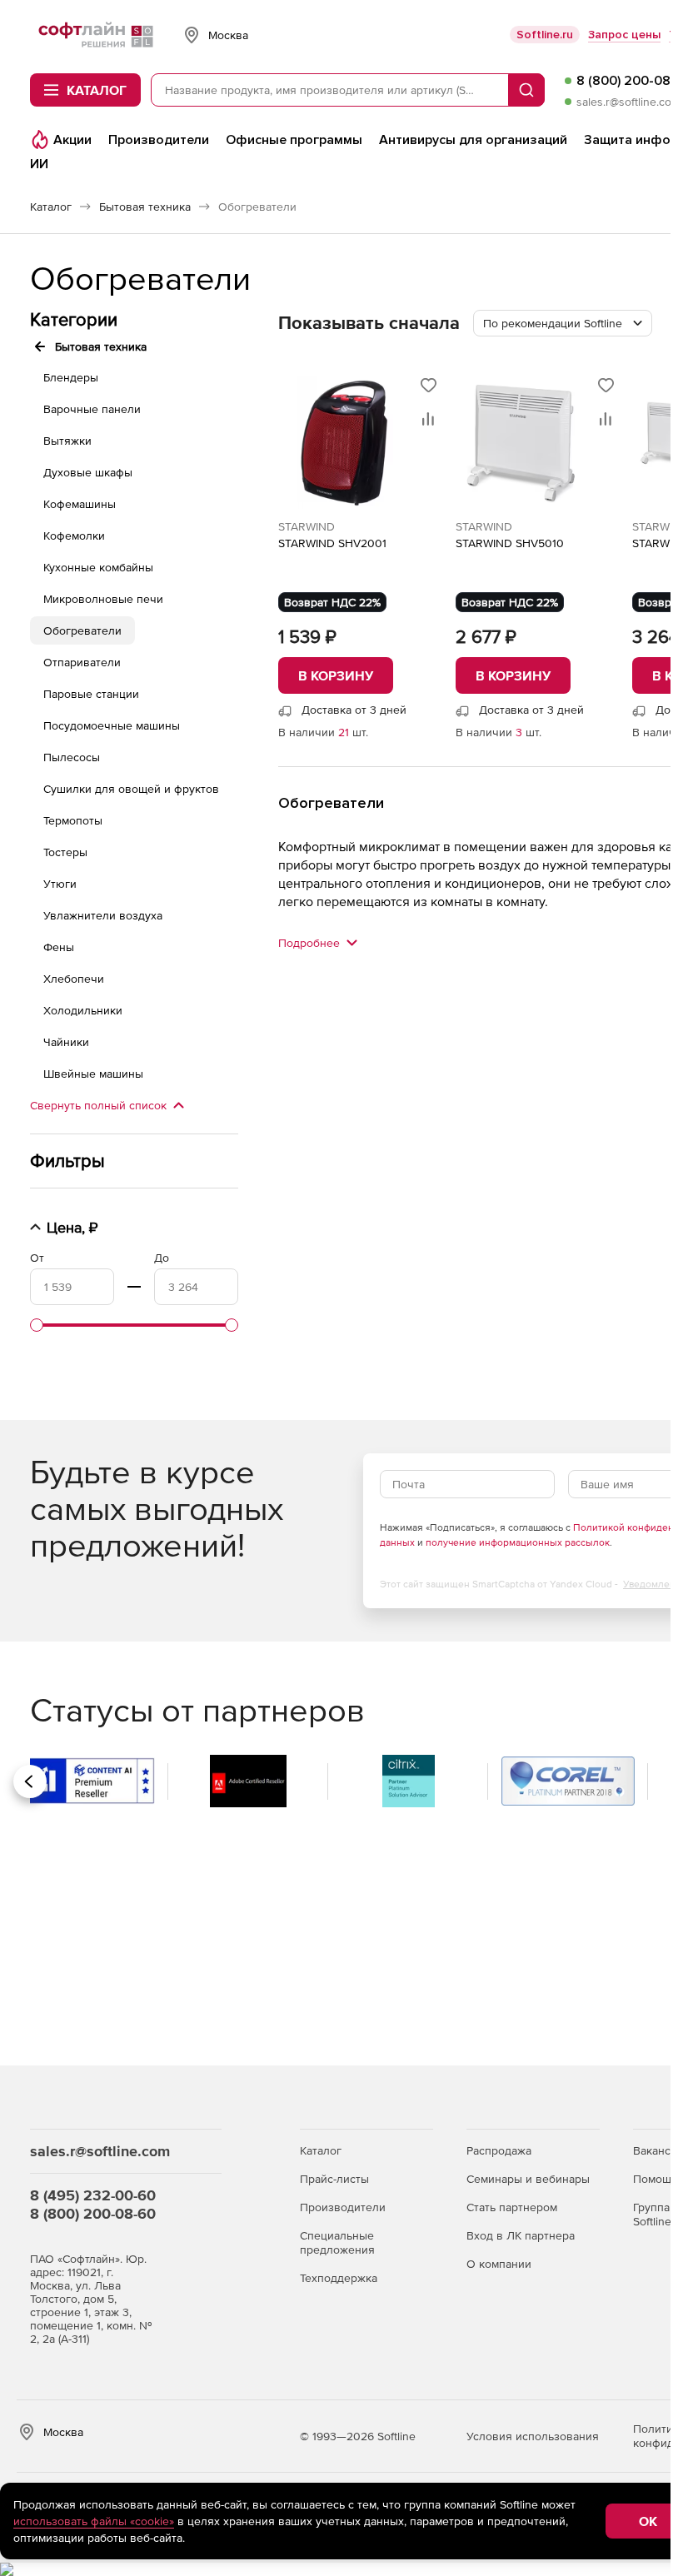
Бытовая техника (101, 346)
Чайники (66, 1042)
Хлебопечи (74, 979)
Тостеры (65, 852)
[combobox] (563, 323)
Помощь (655, 2179)
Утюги (60, 884)
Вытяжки (67, 441)
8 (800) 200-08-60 (93, 2213)
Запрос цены (624, 35)
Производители (343, 2207)
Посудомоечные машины (112, 725)
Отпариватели (82, 662)
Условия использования (533, 2436)
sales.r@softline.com (628, 102)
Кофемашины (80, 504)
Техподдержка (339, 2278)
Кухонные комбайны (98, 567)
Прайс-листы (334, 2179)
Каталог (321, 2150)
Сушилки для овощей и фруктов (131, 789)
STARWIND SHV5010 (510, 543)
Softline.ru (545, 35)
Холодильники (83, 1010)
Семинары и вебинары (528, 2179)
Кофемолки (74, 536)
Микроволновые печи (103, 599)
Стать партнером (512, 2207)
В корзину (336, 675)
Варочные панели (92, 409)
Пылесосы (72, 757)
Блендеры (71, 377)
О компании (499, 2264)
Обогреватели (82, 630)
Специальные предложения (337, 2242)
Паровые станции (91, 694)
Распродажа (499, 2150)
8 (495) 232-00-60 (93, 2195)
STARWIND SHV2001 (332, 543)
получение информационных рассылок (518, 1542)
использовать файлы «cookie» (94, 2521)
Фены (59, 947)
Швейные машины (93, 1074)
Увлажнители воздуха (103, 915)
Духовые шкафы (88, 472)
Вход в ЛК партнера (521, 2235)
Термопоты (73, 820)
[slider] (37, 1325)
